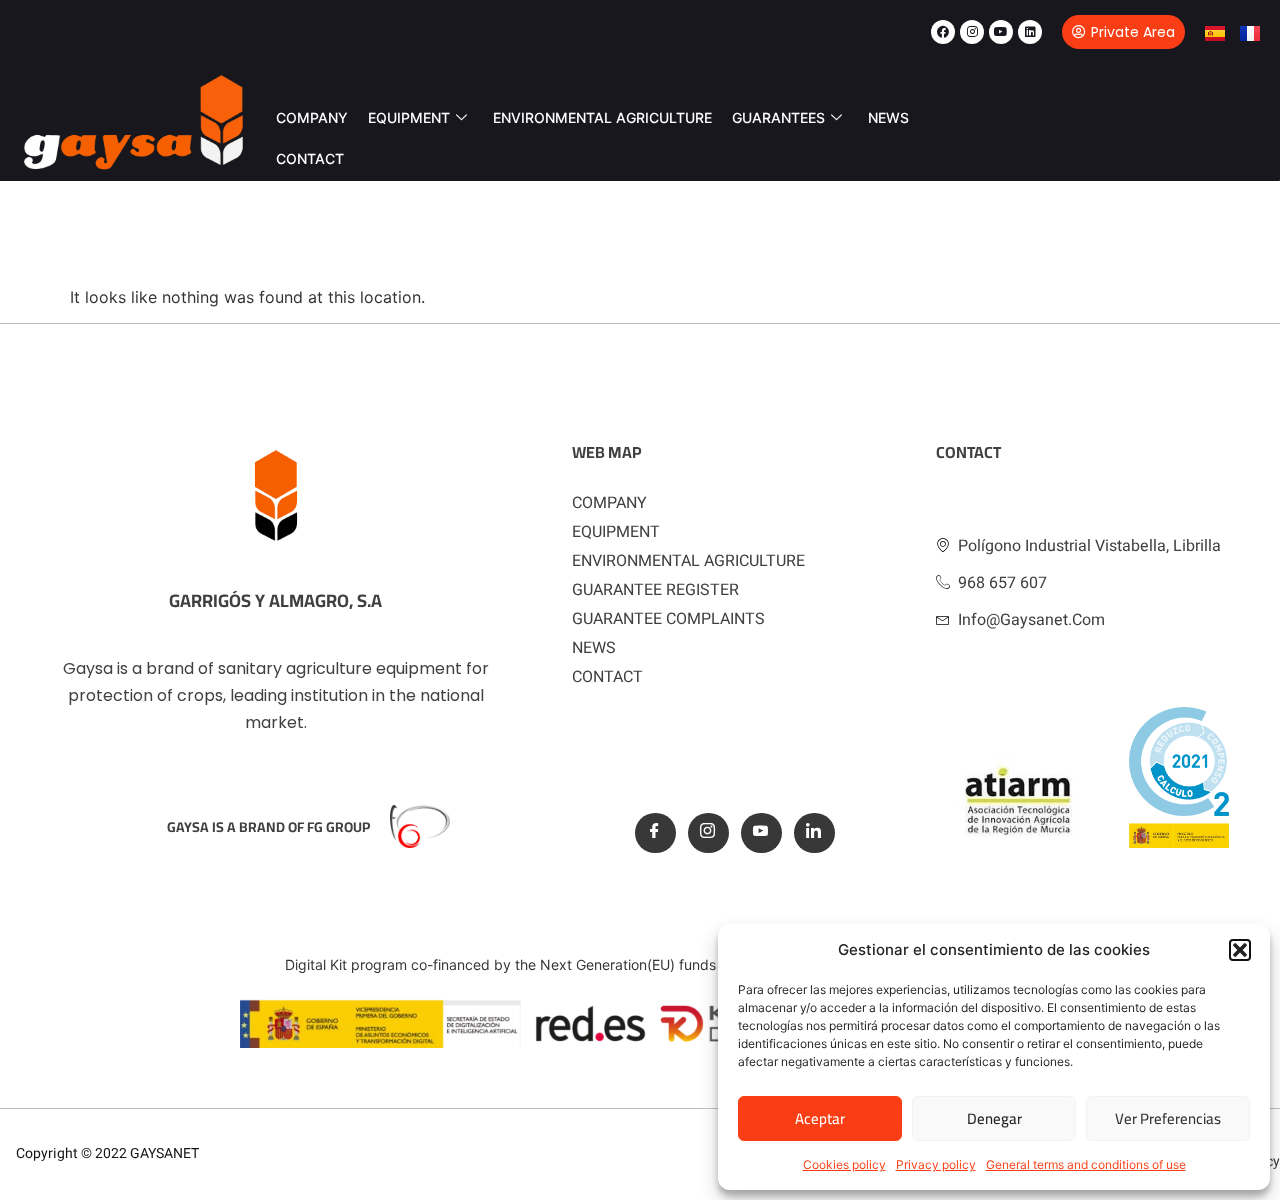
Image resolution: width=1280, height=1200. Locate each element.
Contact (310, 158)
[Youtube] (1001, 32)
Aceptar (820, 1118)
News (888, 117)
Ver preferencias (1168, 1118)
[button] (1240, 950)
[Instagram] (972, 32)
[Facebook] (943, 32)
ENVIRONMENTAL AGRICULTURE (602, 117)
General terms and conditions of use (1086, 1164)
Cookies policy (844, 1164)
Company (312, 117)
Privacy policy (936, 1164)
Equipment (409, 117)
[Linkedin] (1030, 32)
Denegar (994, 1118)
